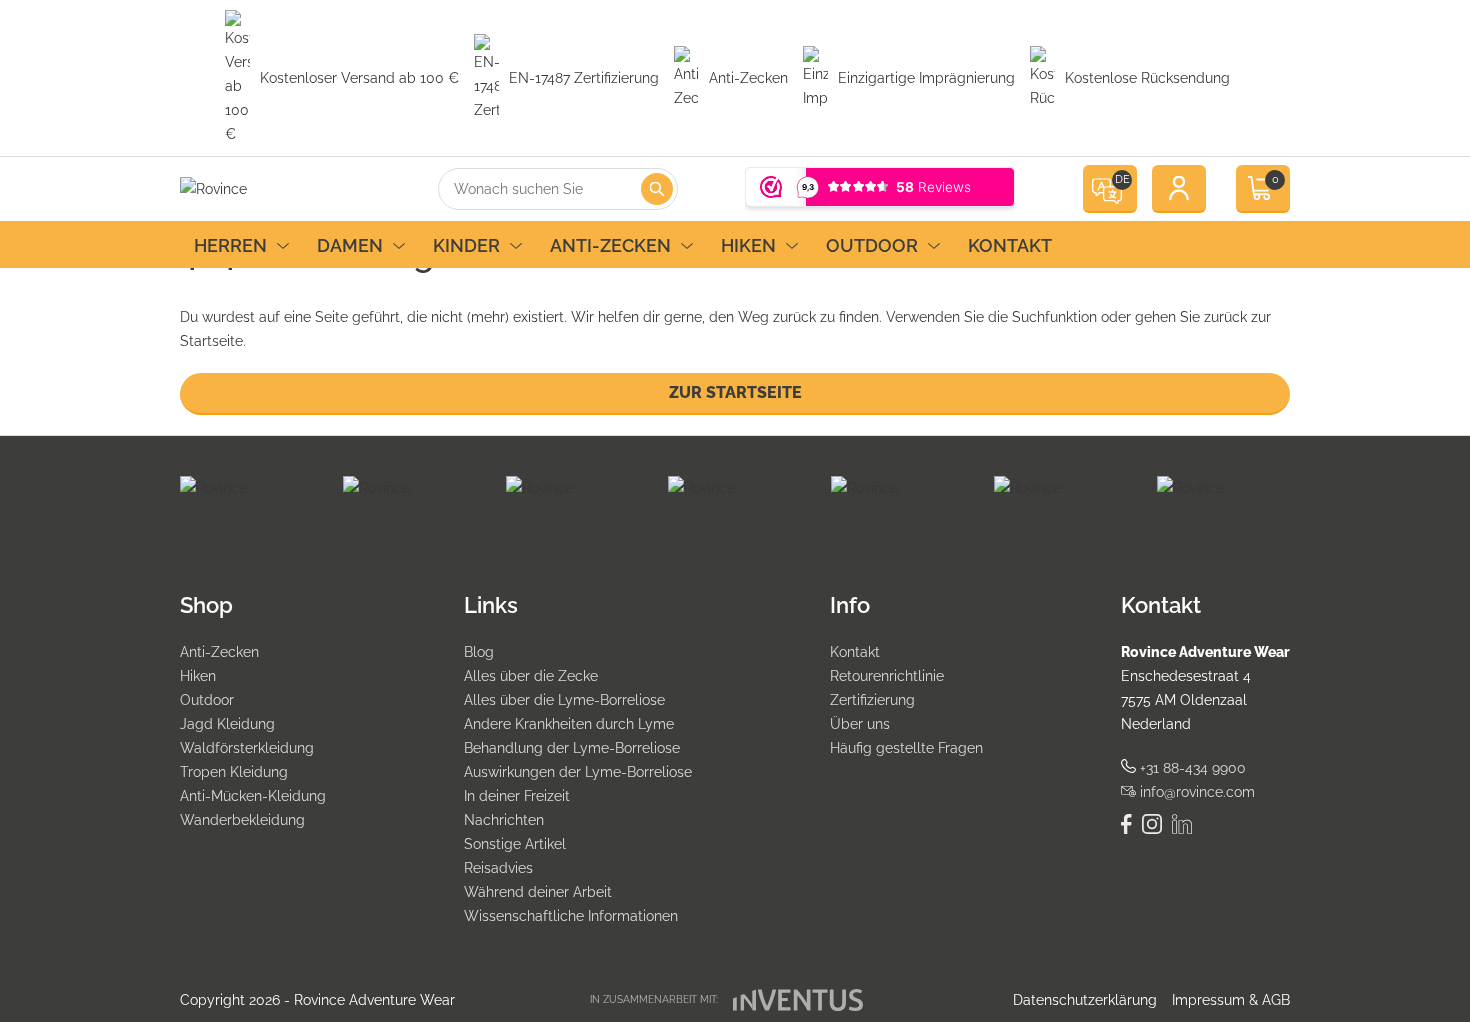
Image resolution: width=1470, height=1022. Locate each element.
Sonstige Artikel (515, 844)
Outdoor (872, 245)
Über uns (860, 724)
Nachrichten (504, 820)
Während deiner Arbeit (538, 892)
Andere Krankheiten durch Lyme (569, 724)
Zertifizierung (872, 700)
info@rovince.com (1195, 792)
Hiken (748, 245)
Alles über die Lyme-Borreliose (564, 700)
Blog (479, 652)
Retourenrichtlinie (887, 676)
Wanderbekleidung (242, 820)
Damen (350, 245)
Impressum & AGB (1231, 1000)
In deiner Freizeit (517, 796)
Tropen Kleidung (234, 772)
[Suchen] (657, 189)
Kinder (466, 245)
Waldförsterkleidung (247, 748)
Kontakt (1010, 245)
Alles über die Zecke (531, 676)
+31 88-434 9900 (1191, 768)
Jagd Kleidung (227, 724)
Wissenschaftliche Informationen (571, 916)
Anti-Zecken (610, 245)
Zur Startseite (735, 392)
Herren (230, 245)
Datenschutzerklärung (1085, 1000)
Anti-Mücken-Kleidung (253, 796)
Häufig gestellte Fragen (906, 748)
